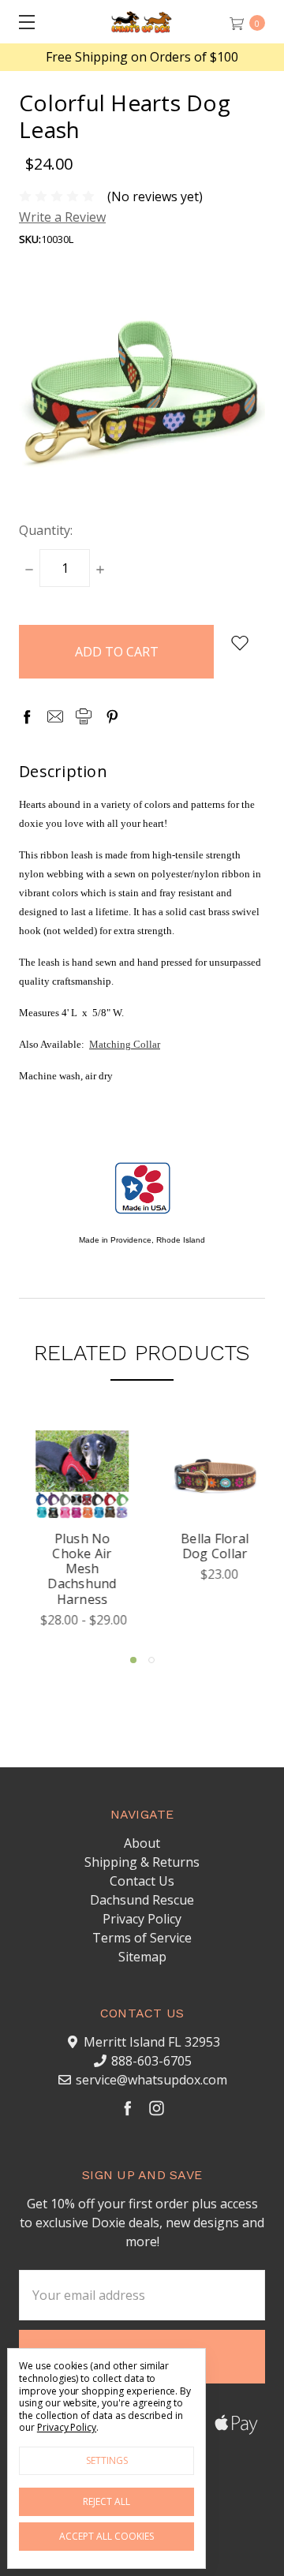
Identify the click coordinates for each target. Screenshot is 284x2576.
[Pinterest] (112, 716)
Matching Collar (125, 1044)
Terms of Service (142, 1938)
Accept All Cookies (106, 2536)
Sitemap (142, 1957)
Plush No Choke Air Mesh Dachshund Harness (75, 1569)
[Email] (55, 716)
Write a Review (62, 217)
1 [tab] (133, 1660)
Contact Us (142, 1881)
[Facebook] (27, 716)
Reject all (106, 2501)
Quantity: (46, 530)
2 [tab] (151, 1660)
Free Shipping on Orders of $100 (142, 57)
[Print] (84, 716)
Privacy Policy (142, 1919)
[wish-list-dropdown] (239, 643)
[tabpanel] (76, 1534)
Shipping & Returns (142, 1862)
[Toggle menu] (22, 22)
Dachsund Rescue (142, 1900)
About (142, 1843)
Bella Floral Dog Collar (208, 1546)
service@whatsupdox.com (151, 2080)
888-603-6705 (151, 2061)
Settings (107, 2460)
